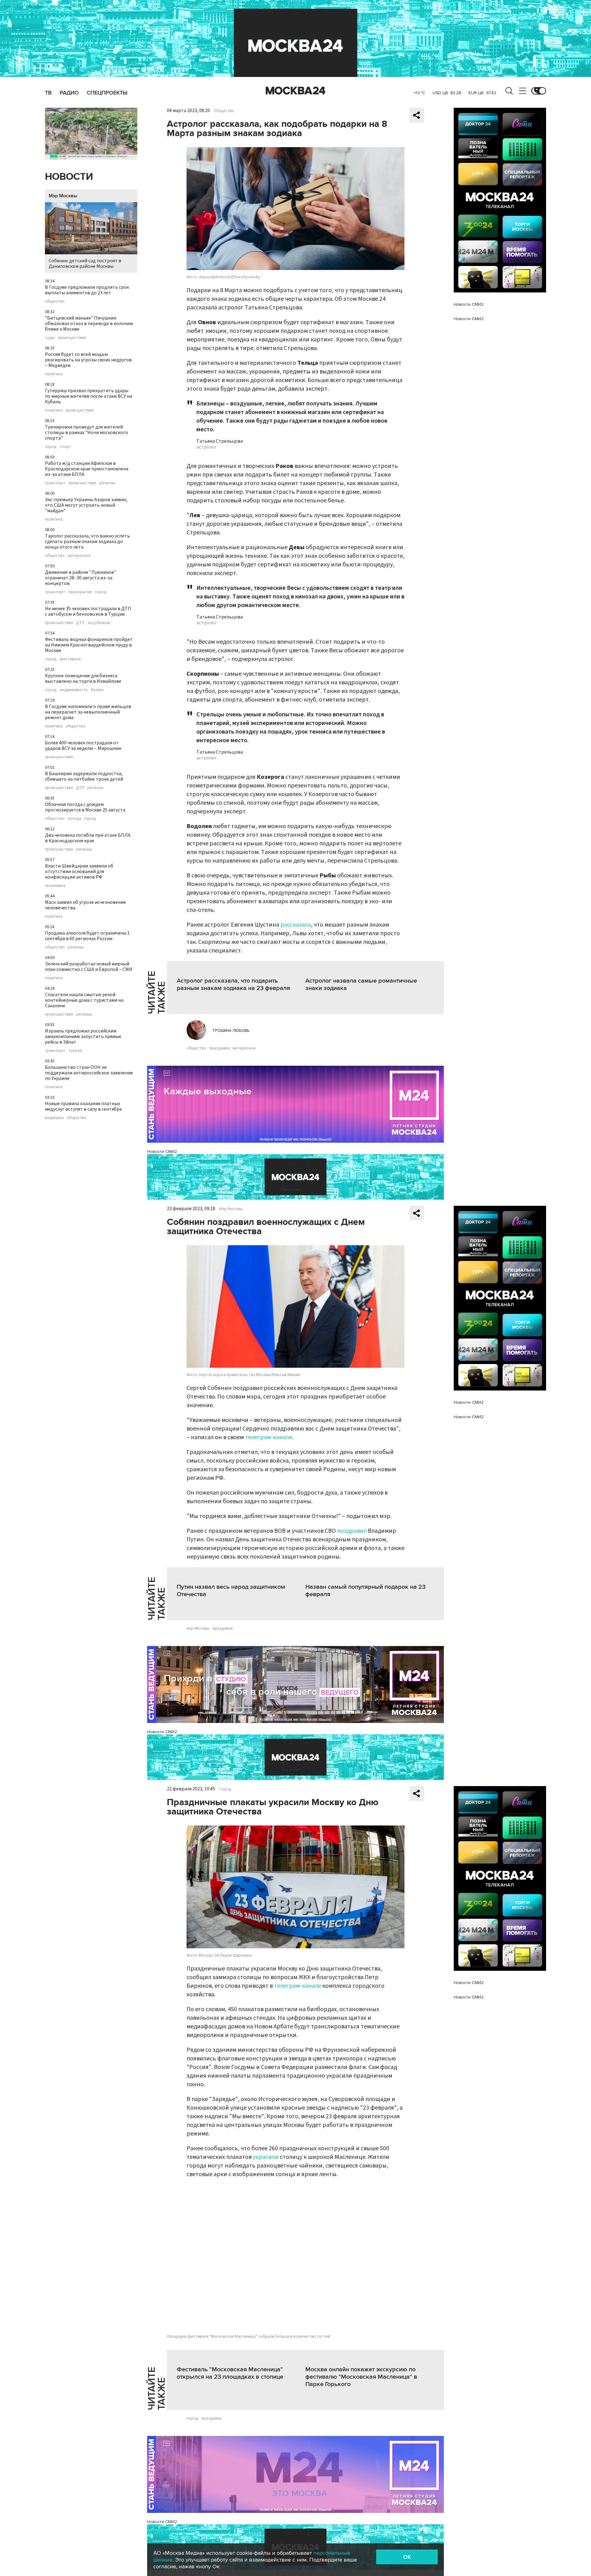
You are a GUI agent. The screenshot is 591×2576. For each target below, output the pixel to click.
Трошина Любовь (231, 1031)
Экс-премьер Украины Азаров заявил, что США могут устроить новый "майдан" (86, 505)
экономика (55, 886)
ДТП (80, 623)
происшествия (72, 338)
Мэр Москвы (63, 196)
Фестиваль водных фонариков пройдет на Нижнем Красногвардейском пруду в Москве (89, 645)
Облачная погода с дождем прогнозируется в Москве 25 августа (85, 807)
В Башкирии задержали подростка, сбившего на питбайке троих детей (84, 776)
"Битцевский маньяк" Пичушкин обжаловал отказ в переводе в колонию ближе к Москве (89, 324)
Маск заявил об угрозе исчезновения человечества (85, 905)
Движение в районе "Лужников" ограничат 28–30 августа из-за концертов (80, 578)
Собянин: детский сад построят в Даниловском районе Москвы (85, 264)
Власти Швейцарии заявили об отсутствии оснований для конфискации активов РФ (79, 871)
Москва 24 (295, 91)
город (51, 447)
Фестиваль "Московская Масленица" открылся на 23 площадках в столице (230, 2373)
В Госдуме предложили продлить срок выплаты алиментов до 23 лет (87, 290)
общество (55, 301)
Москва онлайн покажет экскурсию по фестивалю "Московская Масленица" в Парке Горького (361, 2377)
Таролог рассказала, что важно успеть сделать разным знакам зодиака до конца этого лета (87, 541)
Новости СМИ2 (162, 1151)
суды (50, 338)
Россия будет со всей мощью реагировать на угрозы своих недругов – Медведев (88, 360)
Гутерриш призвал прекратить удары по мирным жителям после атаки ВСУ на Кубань (88, 396)
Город (225, 1789)
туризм (75, 1051)
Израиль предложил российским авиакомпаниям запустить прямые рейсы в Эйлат (83, 1036)
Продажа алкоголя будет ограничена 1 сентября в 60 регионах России (87, 936)
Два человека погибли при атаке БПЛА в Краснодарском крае (88, 838)
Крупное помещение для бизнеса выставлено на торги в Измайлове (83, 678)
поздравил (352, 1531)
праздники (219, 1048)
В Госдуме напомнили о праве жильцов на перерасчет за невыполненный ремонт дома (88, 712)
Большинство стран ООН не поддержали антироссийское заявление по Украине (89, 1073)
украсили (266, 2157)
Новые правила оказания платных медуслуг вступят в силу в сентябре (83, 1106)
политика (54, 374)
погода (74, 819)
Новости (69, 177)
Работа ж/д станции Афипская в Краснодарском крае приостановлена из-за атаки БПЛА (87, 469)
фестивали (70, 659)
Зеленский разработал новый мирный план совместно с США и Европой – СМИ (89, 967)
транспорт (55, 483)
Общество (224, 111)
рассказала (296, 925)
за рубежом (99, 623)
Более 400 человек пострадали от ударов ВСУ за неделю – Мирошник (83, 746)
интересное (79, 556)
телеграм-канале (269, 1437)
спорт (65, 447)
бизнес (98, 690)
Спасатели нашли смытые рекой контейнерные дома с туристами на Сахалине (84, 1000)
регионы (107, 483)
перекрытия (80, 592)
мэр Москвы (198, 1628)
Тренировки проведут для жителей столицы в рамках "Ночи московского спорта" (86, 433)
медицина (54, 1118)
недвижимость (74, 690)
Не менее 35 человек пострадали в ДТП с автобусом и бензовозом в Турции (88, 611)
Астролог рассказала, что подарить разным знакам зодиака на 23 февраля (233, 984)
